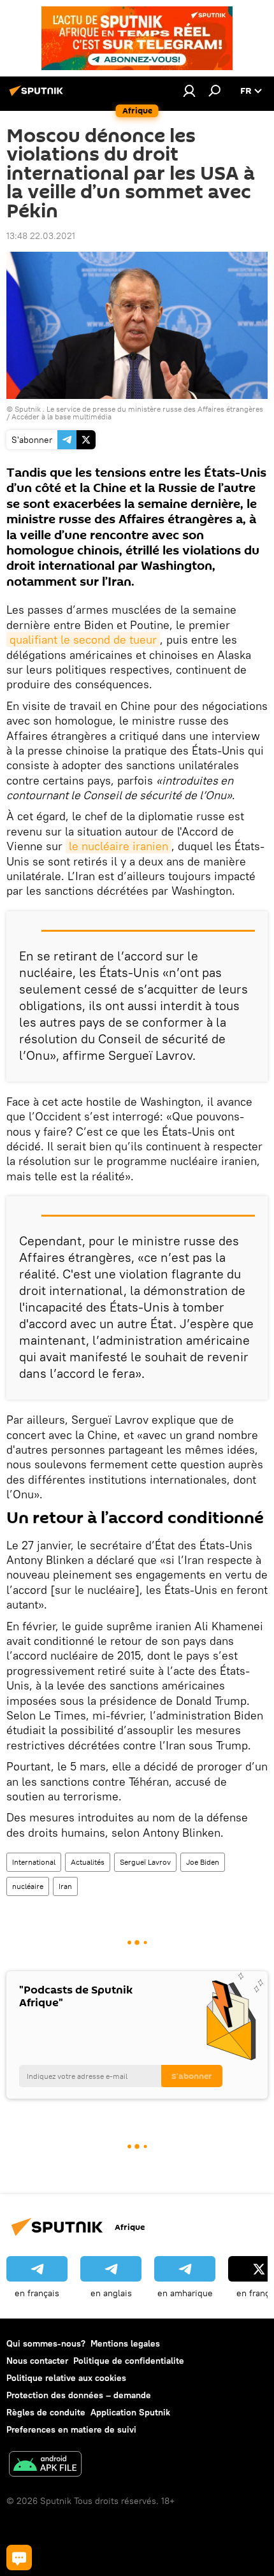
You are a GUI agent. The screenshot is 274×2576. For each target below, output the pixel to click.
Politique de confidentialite (129, 2361)
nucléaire (28, 1886)
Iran (65, 1886)
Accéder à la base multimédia (61, 416)
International (34, 1862)
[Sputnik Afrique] (38, 96)
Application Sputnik (130, 2412)
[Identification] (189, 90)
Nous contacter (37, 2361)
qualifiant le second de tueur (83, 640)
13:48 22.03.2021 (41, 236)
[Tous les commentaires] (19, 2558)
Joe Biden (203, 1862)
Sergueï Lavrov (145, 1862)
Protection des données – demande (79, 2395)
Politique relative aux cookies (66, 2378)
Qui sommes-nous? (46, 2343)
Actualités (88, 1862)
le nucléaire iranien (119, 846)
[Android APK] (45, 2465)
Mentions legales (125, 2343)
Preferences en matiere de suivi (71, 2429)
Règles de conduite (46, 2412)
